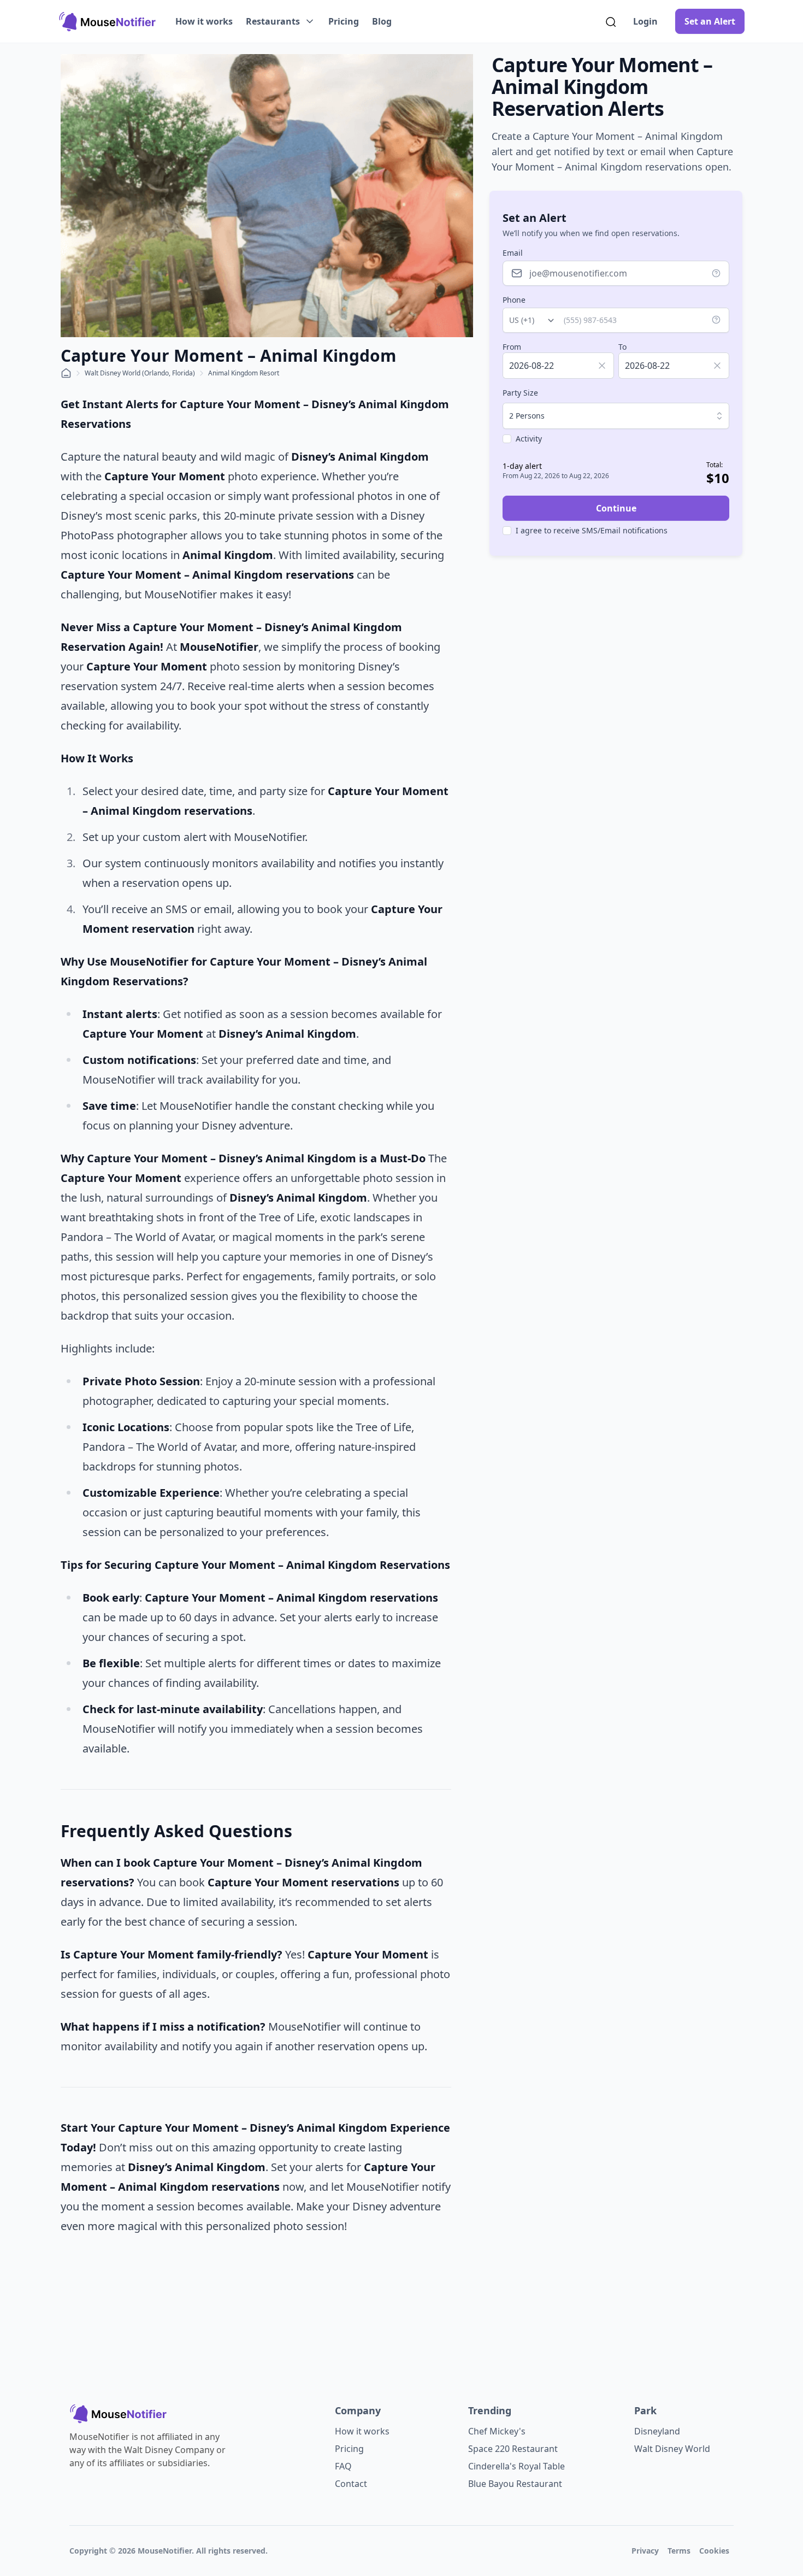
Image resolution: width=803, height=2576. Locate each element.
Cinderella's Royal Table (516, 2466)
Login (645, 21)
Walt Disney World (672, 2449)
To (622, 347)
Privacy (645, 2551)
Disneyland (657, 2431)
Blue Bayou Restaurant (515, 2484)
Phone (514, 300)
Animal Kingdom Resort (244, 373)
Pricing (344, 21)
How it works (204, 21)
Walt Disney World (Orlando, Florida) (140, 373)
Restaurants (273, 21)
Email (513, 253)
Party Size (520, 393)
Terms (679, 2551)
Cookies (714, 2551)
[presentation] (558, 366)
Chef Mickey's (497, 2431)
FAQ (343, 2466)
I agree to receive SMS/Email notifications (592, 530)
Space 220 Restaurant (513, 2449)
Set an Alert (710, 21)
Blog (382, 21)
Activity (529, 439)
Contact (351, 2484)
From (512, 347)
